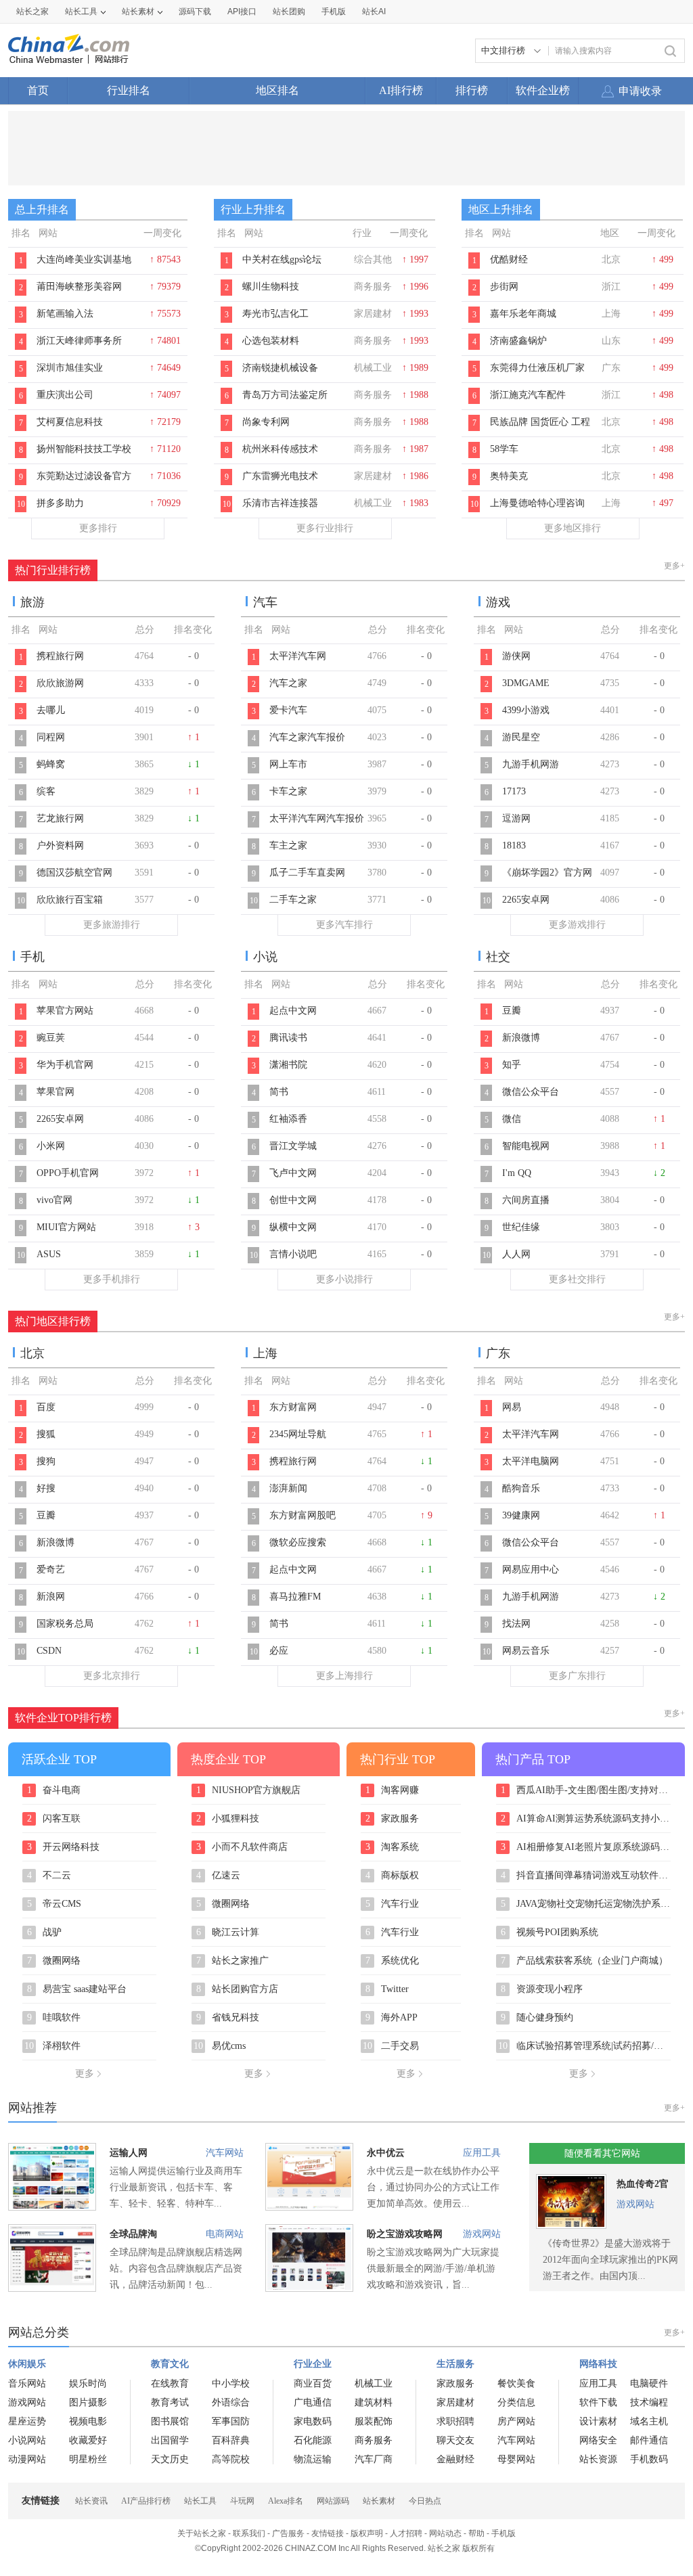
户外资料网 (60, 845)
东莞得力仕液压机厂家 (537, 368)
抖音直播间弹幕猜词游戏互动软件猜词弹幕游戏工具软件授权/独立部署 (586, 1876)
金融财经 (455, 2459)
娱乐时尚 (88, 2383)
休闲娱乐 (27, 2364)
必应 (279, 1651)
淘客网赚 (393, 1790)
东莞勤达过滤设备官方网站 (84, 483)
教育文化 (170, 2364)
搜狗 (46, 1461)
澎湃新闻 (288, 1488)
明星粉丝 (88, 2459)
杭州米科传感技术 (280, 449)
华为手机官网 (65, 1065)
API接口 (242, 12)
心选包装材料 (271, 341)
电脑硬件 (649, 2383)
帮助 (476, 2533)
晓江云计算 (228, 1933)
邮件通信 (649, 2440)
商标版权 (393, 1876)
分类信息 (516, 2402)
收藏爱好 (88, 2440)
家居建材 (455, 2402)
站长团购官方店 (238, 1989)
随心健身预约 (537, 2018)
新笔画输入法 (65, 314)
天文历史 (170, 2459)
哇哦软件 (54, 2018)
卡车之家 (288, 791)
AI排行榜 (401, 90)
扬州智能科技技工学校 (84, 449)
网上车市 (288, 764)
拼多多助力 (60, 503)
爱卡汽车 (288, 710)
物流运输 (313, 2459)
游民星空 (521, 737)
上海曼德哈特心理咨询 (537, 503)
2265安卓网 (526, 900)
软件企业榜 (543, 90)
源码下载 (195, 12)
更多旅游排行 (112, 925)
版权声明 (367, 2533)
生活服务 (455, 2364)
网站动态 (445, 2533)
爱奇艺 (51, 1569)
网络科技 (598, 2364)
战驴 (45, 1933)
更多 (85, 2074)
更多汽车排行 (344, 925)
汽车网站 (225, 2153)
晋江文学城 (293, 1146)
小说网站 (27, 2440)
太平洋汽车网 (298, 656)
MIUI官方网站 (66, 1227)
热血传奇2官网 (643, 2187)
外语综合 (231, 2402)
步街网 (504, 287)
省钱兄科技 (228, 2018)
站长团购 (289, 12)
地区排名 (277, 90)
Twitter (387, 1989)
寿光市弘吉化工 (275, 314)
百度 (46, 1407)
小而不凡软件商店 (242, 1847)
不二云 (49, 1876)
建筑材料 (374, 2402)
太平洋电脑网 (531, 1461)
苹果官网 (55, 1092)
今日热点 (425, 2501)
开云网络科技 (64, 1847)
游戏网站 (482, 2234)
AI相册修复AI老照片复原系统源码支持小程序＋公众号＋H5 (586, 1847)
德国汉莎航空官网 (74, 873)
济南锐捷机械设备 (280, 368)
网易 (512, 1407)
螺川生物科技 (271, 287)
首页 (38, 90)
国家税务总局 (65, 1624)
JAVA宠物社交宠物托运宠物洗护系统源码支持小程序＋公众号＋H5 (586, 1904)
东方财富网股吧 (303, 1515)
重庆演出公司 (65, 395)
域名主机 (649, 2421)
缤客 (46, 791)
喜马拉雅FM (295, 1597)
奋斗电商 (54, 1790)
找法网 (516, 1624)
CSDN (49, 1651)
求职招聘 (455, 2421)
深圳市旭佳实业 (70, 368)
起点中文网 (293, 1011)
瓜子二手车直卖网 (307, 873)
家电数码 (313, 2421)
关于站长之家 (202, 2533)
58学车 (504, 449)
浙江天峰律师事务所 (79, 341)
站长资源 (598, 2459)
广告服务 (288, 2533)
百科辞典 (231, 2440)
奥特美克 (509, 476)
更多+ (674, 566)
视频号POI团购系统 (550, 1933)
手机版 (504, 2533)
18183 (514, 845)
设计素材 (598, 2421)
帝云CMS (54, 1904)
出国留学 (170, 2440)
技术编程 (649, 2402)
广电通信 (313, 2402)
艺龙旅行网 (60, 818)
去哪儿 (51, 710)
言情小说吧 (293, 1254)
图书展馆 (170, 2421)
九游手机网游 (531, 764)
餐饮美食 (516, 2383)
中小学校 (231, 2383)
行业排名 (129, 90)
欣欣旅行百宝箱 (70, 900)
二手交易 (391, 2046)
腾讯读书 (288, 1038)
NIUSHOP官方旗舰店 (249, 1790)
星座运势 (27, 2421)
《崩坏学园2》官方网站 (547, 880)
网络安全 (598, 2440)
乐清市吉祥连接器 (280, 503)
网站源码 (333, 2501)
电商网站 (225, 2234)
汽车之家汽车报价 (307, 737)
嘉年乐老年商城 (523, 314)
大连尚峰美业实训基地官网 (84, 267)
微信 (512, 1119)
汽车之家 (288, 683)
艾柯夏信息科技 (70, 422)
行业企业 (313, 2364)
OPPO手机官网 (68, 1173)
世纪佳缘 (521, 1227)
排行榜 (472, 90)
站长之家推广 (233, 1961)
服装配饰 (374, 2421)
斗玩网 (242, 2501)
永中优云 (386, 2153)
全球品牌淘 (133, 2234)
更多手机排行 (112, 1279)
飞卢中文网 (293, 1173)
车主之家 (288, 845)
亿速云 (219, 1876)
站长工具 (81, 12)
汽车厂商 (374, 2459)
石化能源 (313, 2440)
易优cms (220, 2046)
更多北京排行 (112, 1676)
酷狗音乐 (521, 1488)
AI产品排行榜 (146, 2501)
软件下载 (598, 2402)
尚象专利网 (266, 422)
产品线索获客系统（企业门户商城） (585, 1961)
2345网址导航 (298, 1434)
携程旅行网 (60, 656)
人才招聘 (406, 2533)
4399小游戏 (526, 710)
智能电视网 (526, 1146)
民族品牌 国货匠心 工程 (540, 422)
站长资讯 (91, 2501)
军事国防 (231, 2421)
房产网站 (516, 2421)
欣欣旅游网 (60, 683)
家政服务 (393, 1819)
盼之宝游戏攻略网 (405, 2234)
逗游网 (516, 818)
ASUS (49, 1254)
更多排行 (98, 528)
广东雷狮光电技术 (280, 476)
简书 (279, 1092)
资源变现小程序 (542, 1989)
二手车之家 (293, 900)
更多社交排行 (577, 1279)
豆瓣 (512, 1011)
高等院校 (231, 2459)
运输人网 (129, 2153)
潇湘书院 (288, 1065)
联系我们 (249, 2533)
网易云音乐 (526, 1651)
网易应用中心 (531, 1569)
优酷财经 (509, 259)
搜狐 (46, 1434)
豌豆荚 (51, 1038)
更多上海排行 (344, 1676)
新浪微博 (521, 1038)
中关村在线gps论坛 (282, 259)
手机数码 (649, 2459)
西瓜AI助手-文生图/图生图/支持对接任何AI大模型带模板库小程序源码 (586, 1790)
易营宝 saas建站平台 (77, 1989)
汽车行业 (393, 1904)
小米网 (51, 1146)
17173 (514, 791)
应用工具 (482, 2153)
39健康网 (521, 1515)
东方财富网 (293, 1407)
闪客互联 (54, 1819)
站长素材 (138, 12)
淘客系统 (393, 1847)
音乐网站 (27, 2383)
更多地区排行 (573, 528)
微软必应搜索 (298, 1542)
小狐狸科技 (228, 1819)
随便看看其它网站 (602, 2153)
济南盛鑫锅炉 (518, 341)
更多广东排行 (577, 1676)
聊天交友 (455, 2440)
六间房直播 (526, 1200)
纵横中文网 (293, 1227)
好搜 (46, 1488)
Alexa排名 (286, 2501)
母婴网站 (516, 2459)
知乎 (512, 1065)
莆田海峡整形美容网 (79, 287)
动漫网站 (27, 2459)
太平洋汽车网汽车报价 (317, 818)
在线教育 (170, 2383)
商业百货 (313, 2383)
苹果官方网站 (65, 1011)
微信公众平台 (531, 1092)
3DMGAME (526, 683)
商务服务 (374, 2440)
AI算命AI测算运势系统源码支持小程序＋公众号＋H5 (586, 1819)
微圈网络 (54, 1961)
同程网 (51, 737)
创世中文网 (293, 1200)
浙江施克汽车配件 (528, 395)
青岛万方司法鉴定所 (285, 395)
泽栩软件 (52, 2046)
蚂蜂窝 (51, 764)
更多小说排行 (344, 1279)
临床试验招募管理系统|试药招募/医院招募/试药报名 (584, 2046)
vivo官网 (54, 1200)
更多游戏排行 (577, 925)
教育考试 (170, 2402)
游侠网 (516, 656)
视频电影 (88, 2421)
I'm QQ (517, 1173)
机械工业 (374, 2383)
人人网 (516, 1254)
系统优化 (393, 1961)
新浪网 (51, 1597)
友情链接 (328, 2533)
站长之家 (32, 12)
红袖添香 (288, 1119)
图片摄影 (88, 2402)
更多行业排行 (325, 528)
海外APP (392, 2018)
